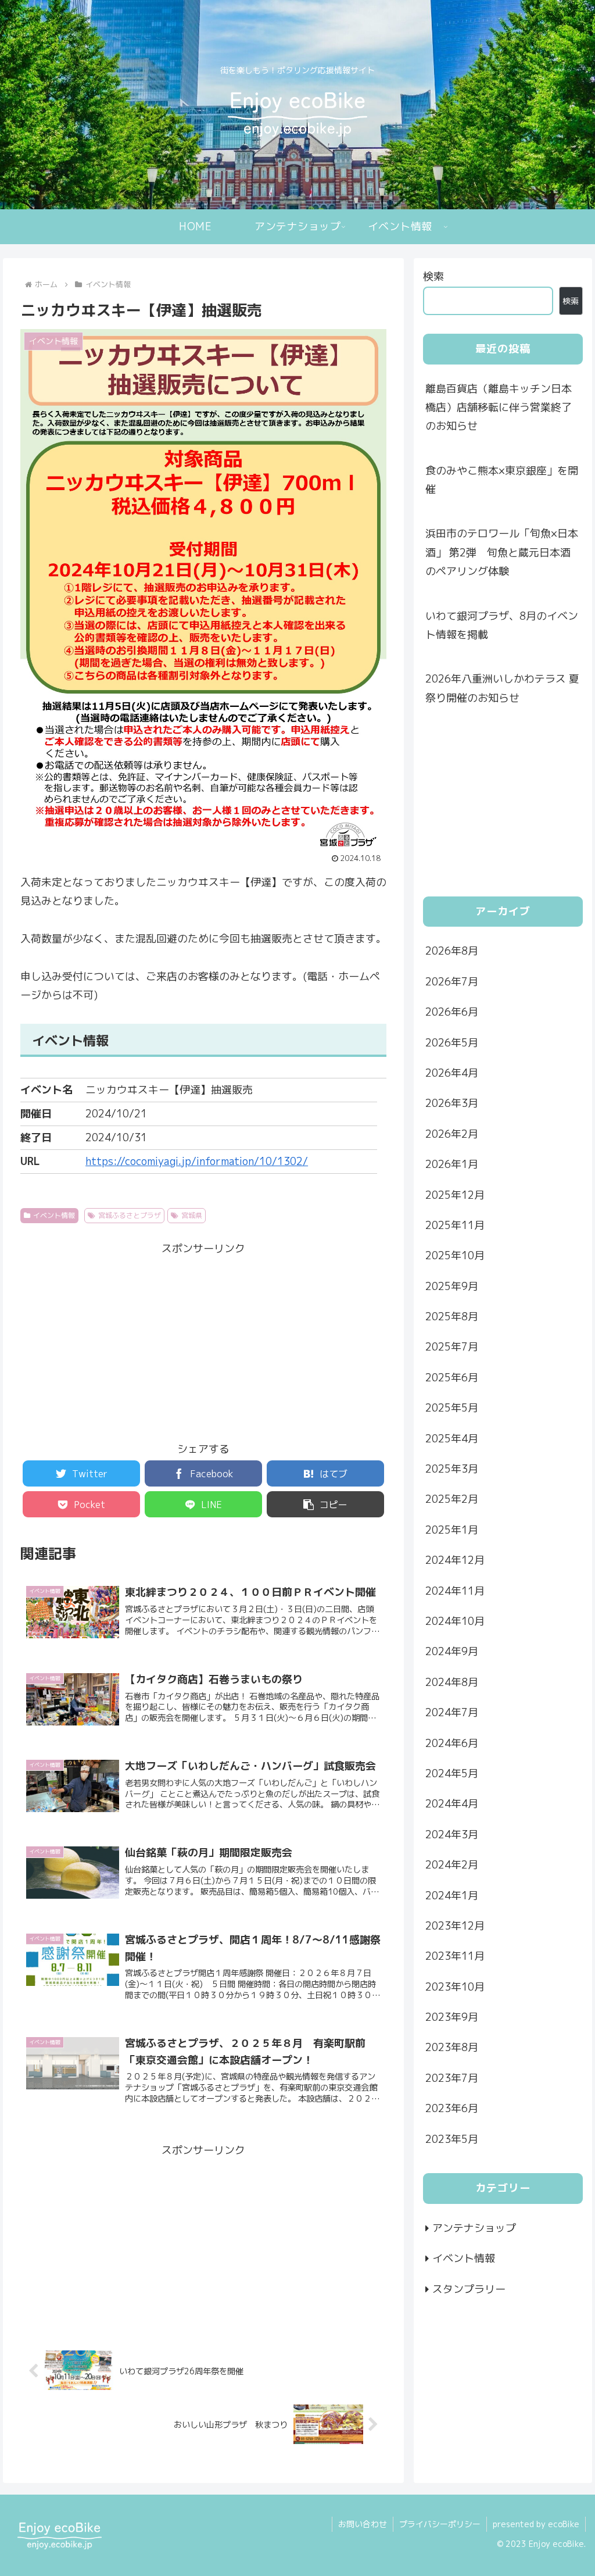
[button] (325, 1504)
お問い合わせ (363, 2524)
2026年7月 (452, 982)
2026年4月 (452, 1073)
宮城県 (192, 1215)
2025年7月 (452, 1347)
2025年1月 (452, 1530)
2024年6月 (452, 1743)
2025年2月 (452, 1499)
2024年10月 (455, 1621)
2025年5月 (452, 1408)
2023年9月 (452, 2017)
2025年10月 (455, 1255)
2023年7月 (452, 2078)
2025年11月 (455, 1225)
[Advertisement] (203, 1340)
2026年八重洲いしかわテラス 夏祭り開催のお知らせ (502, 688)
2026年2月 (452, 1134)
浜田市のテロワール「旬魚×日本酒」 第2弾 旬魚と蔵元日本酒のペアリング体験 (502, 552)
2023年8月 (452, 2047)
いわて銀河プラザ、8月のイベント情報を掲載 (502, 625)
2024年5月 (452, 1773)
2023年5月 (452, 2139)
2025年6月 (452, 1378)
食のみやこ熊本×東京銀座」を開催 (502, 480)
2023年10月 (455, 1987)
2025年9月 (452, 1286)
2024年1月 (452, 1896)
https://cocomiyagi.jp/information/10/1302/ (197, 1161)
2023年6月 (452, 2108)
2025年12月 (455, 1195)
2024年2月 (452, 1865)
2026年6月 (452, 1012)
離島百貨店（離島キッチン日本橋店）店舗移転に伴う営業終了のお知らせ (499, 408)
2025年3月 (452, 1469)
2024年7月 (452, 1712)
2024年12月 (455, 1560)
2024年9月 (452, 1651)
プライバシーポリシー (440, 2524)
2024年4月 (452, 1804)
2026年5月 (452, 1043)
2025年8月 (452, 1316)
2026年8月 (452, 951)
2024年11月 (455, 1591)
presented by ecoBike (536, 2524)
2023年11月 (455, 1956)
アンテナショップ (474, 2228)
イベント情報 (54, 1215)
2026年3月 (452, 1103)
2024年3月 (452, 1834)
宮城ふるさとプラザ (130, 1215)
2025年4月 (452, 1439)
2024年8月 (452, 1682)
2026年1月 (452, 1164)
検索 (433, 276)
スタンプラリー (469, 2289)
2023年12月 (455, 1926)
